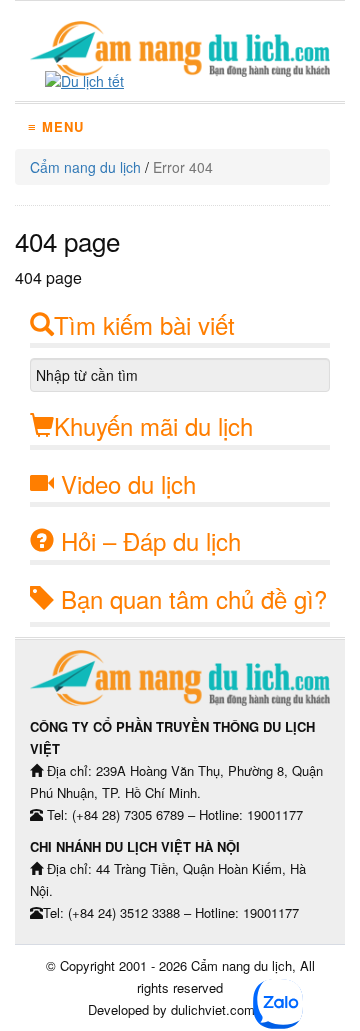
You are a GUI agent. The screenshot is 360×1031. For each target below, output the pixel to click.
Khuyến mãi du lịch (153, 425)
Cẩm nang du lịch (85, 167)
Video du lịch (128, 483)
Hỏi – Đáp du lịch (151, 540)
